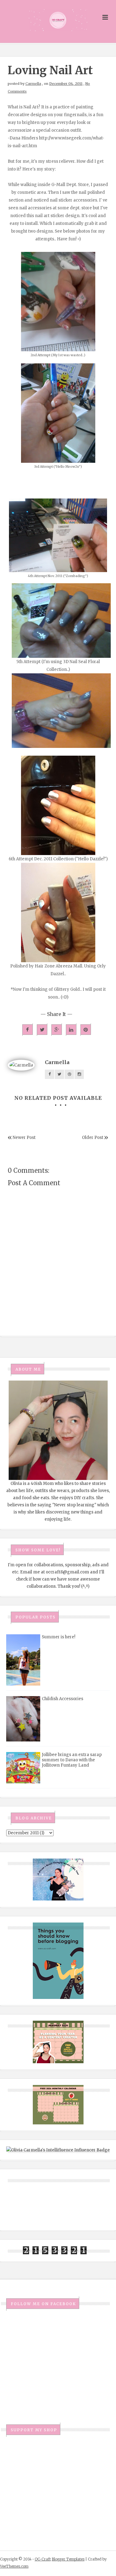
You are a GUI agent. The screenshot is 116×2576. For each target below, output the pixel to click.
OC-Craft (43, 2559)
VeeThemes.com (14, 2566)
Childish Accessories (62, 1699)
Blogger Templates (68, 2559)
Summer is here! (58, 1637)
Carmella (33, 84)
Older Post (93, 1138)
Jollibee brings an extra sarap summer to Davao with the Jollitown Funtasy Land (72, 1760)
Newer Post (24, 1138)
